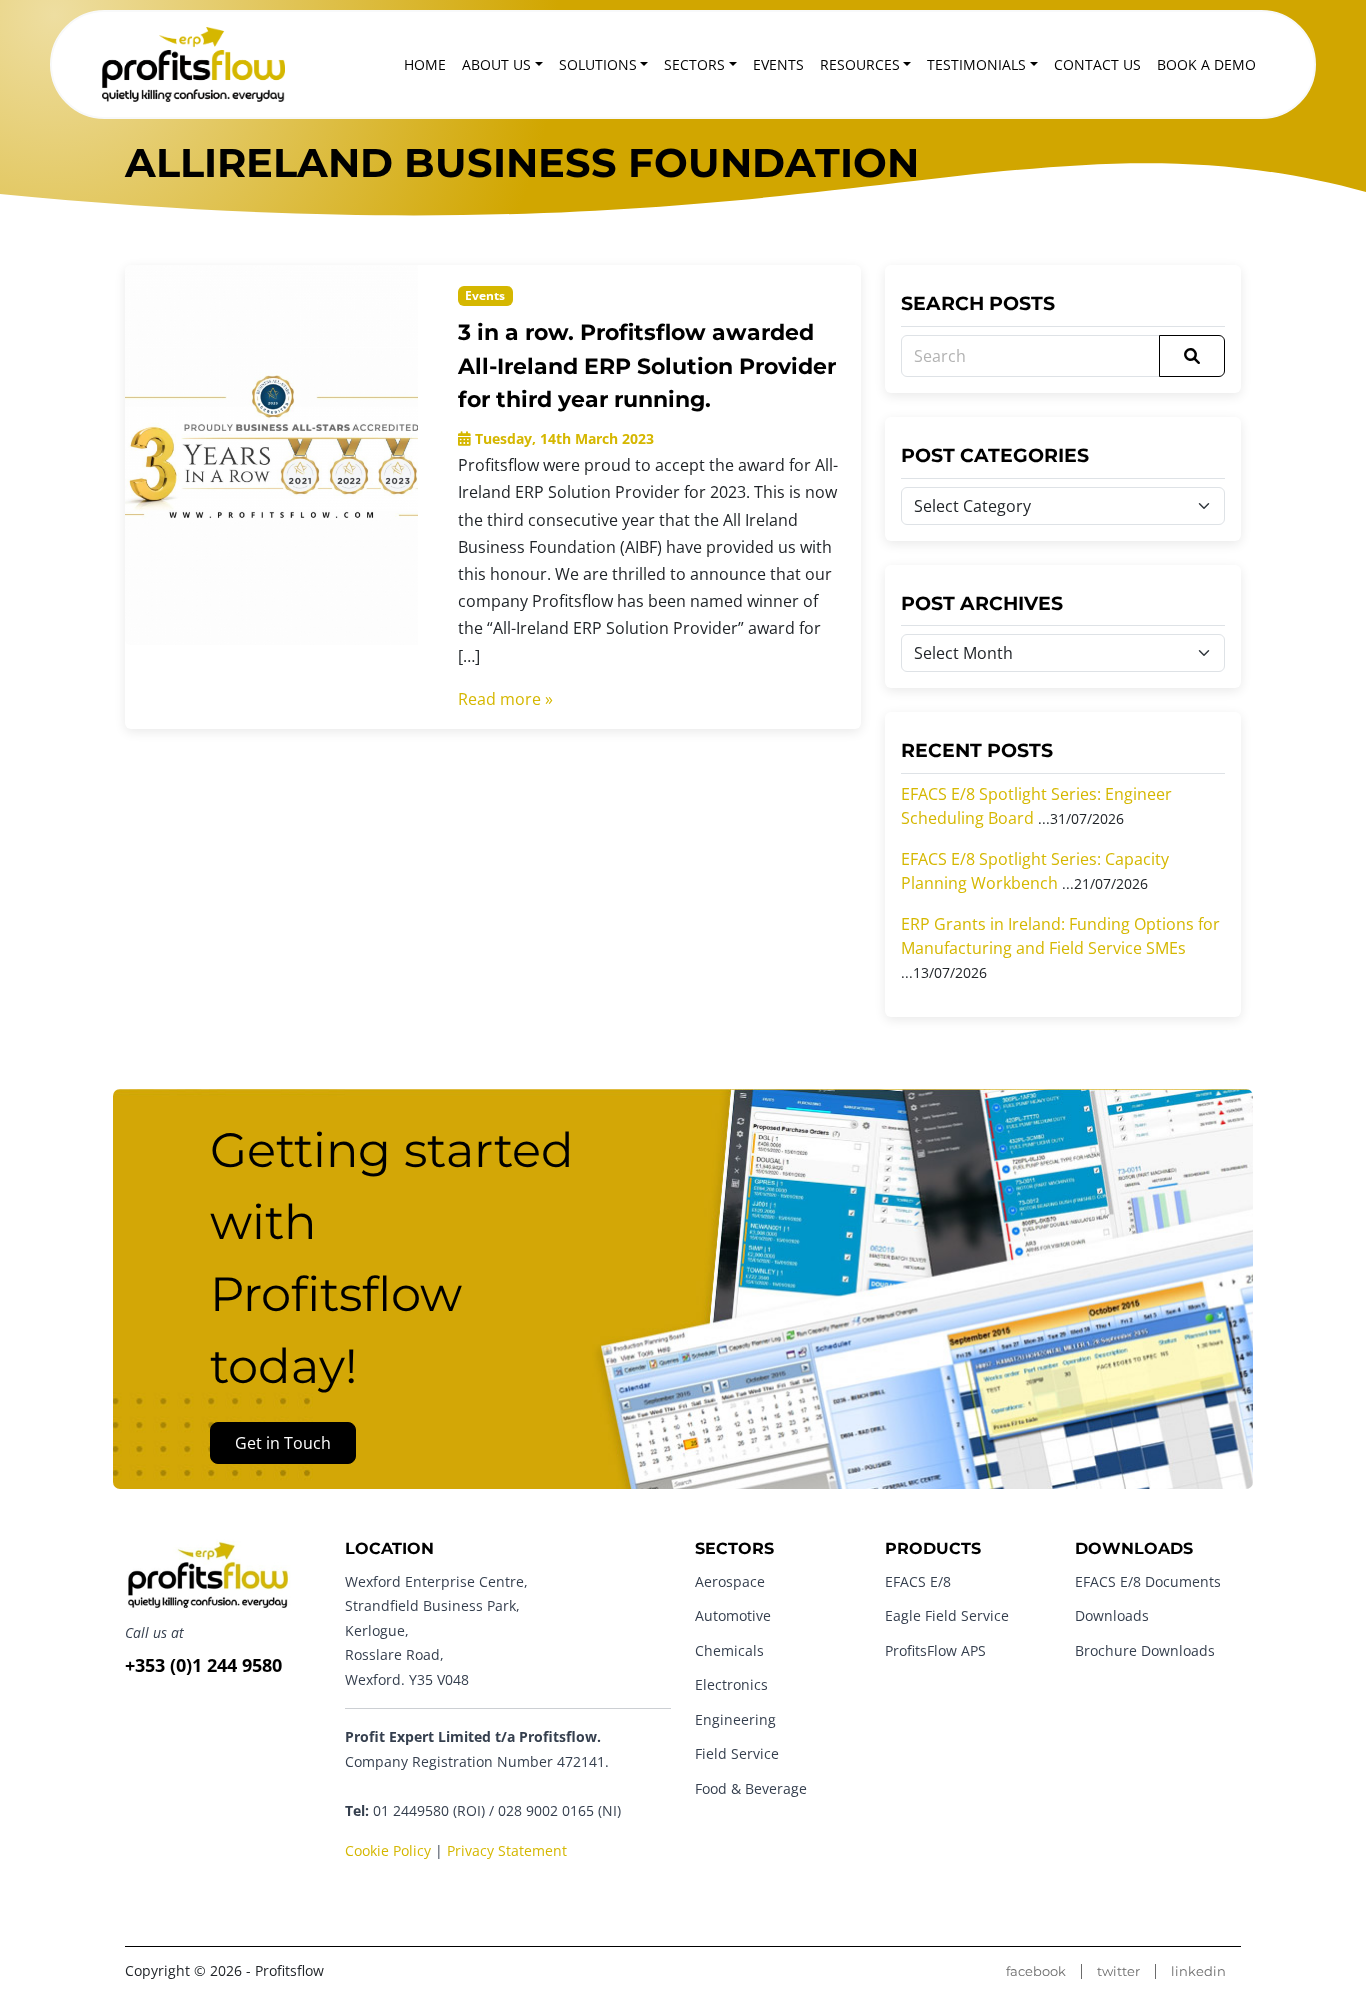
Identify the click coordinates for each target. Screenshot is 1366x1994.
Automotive (733, 1615)
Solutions (598, 64)
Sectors (694, 64)
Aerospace (730, 1581)
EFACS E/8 (918, 1581)
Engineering (735, 1719)
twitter (1118, 1971)
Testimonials (976, 64)
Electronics (731, 1684)
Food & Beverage (751, 1788)
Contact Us (1097, 64)
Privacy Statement (507, 1850)
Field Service (737, 1753)
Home (425, 64)
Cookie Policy (388, 1850)
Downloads (1112, 1615)
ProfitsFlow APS (935, 1650)
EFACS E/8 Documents (1148, 1581)
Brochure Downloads (1145, 1650)
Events (778, 64)
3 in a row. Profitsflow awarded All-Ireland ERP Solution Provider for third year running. (647, 365)
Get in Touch (283, 1443)
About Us (496, 64)
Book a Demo (1206, 64)
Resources (860, 64)
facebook (1036, 1971)
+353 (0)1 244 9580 (203, 1665)
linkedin (1198, 1971)
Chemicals (729, 1650)
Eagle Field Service (947, 1615)
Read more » (505, 699)
